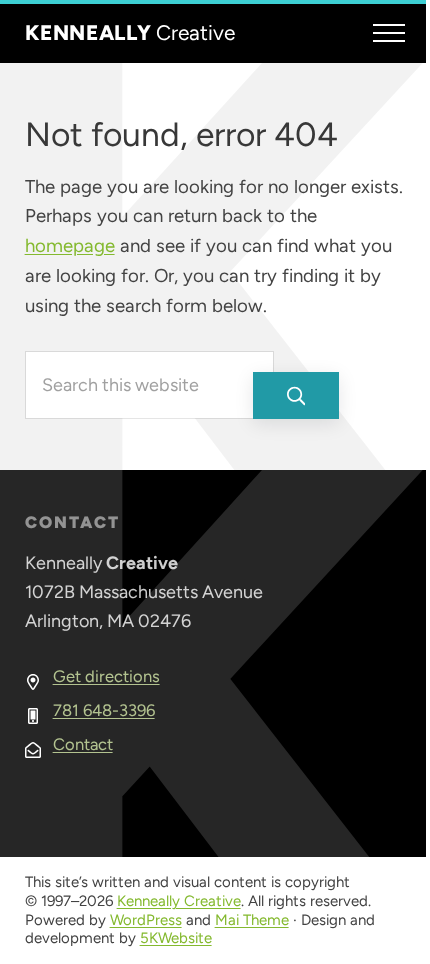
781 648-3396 (104, 710)
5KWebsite (176, 938)
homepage (70, 245)
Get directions (106, 676)
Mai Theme (252, 920)
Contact (83, 744)
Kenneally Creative (179, 901)
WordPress (146, 920)
